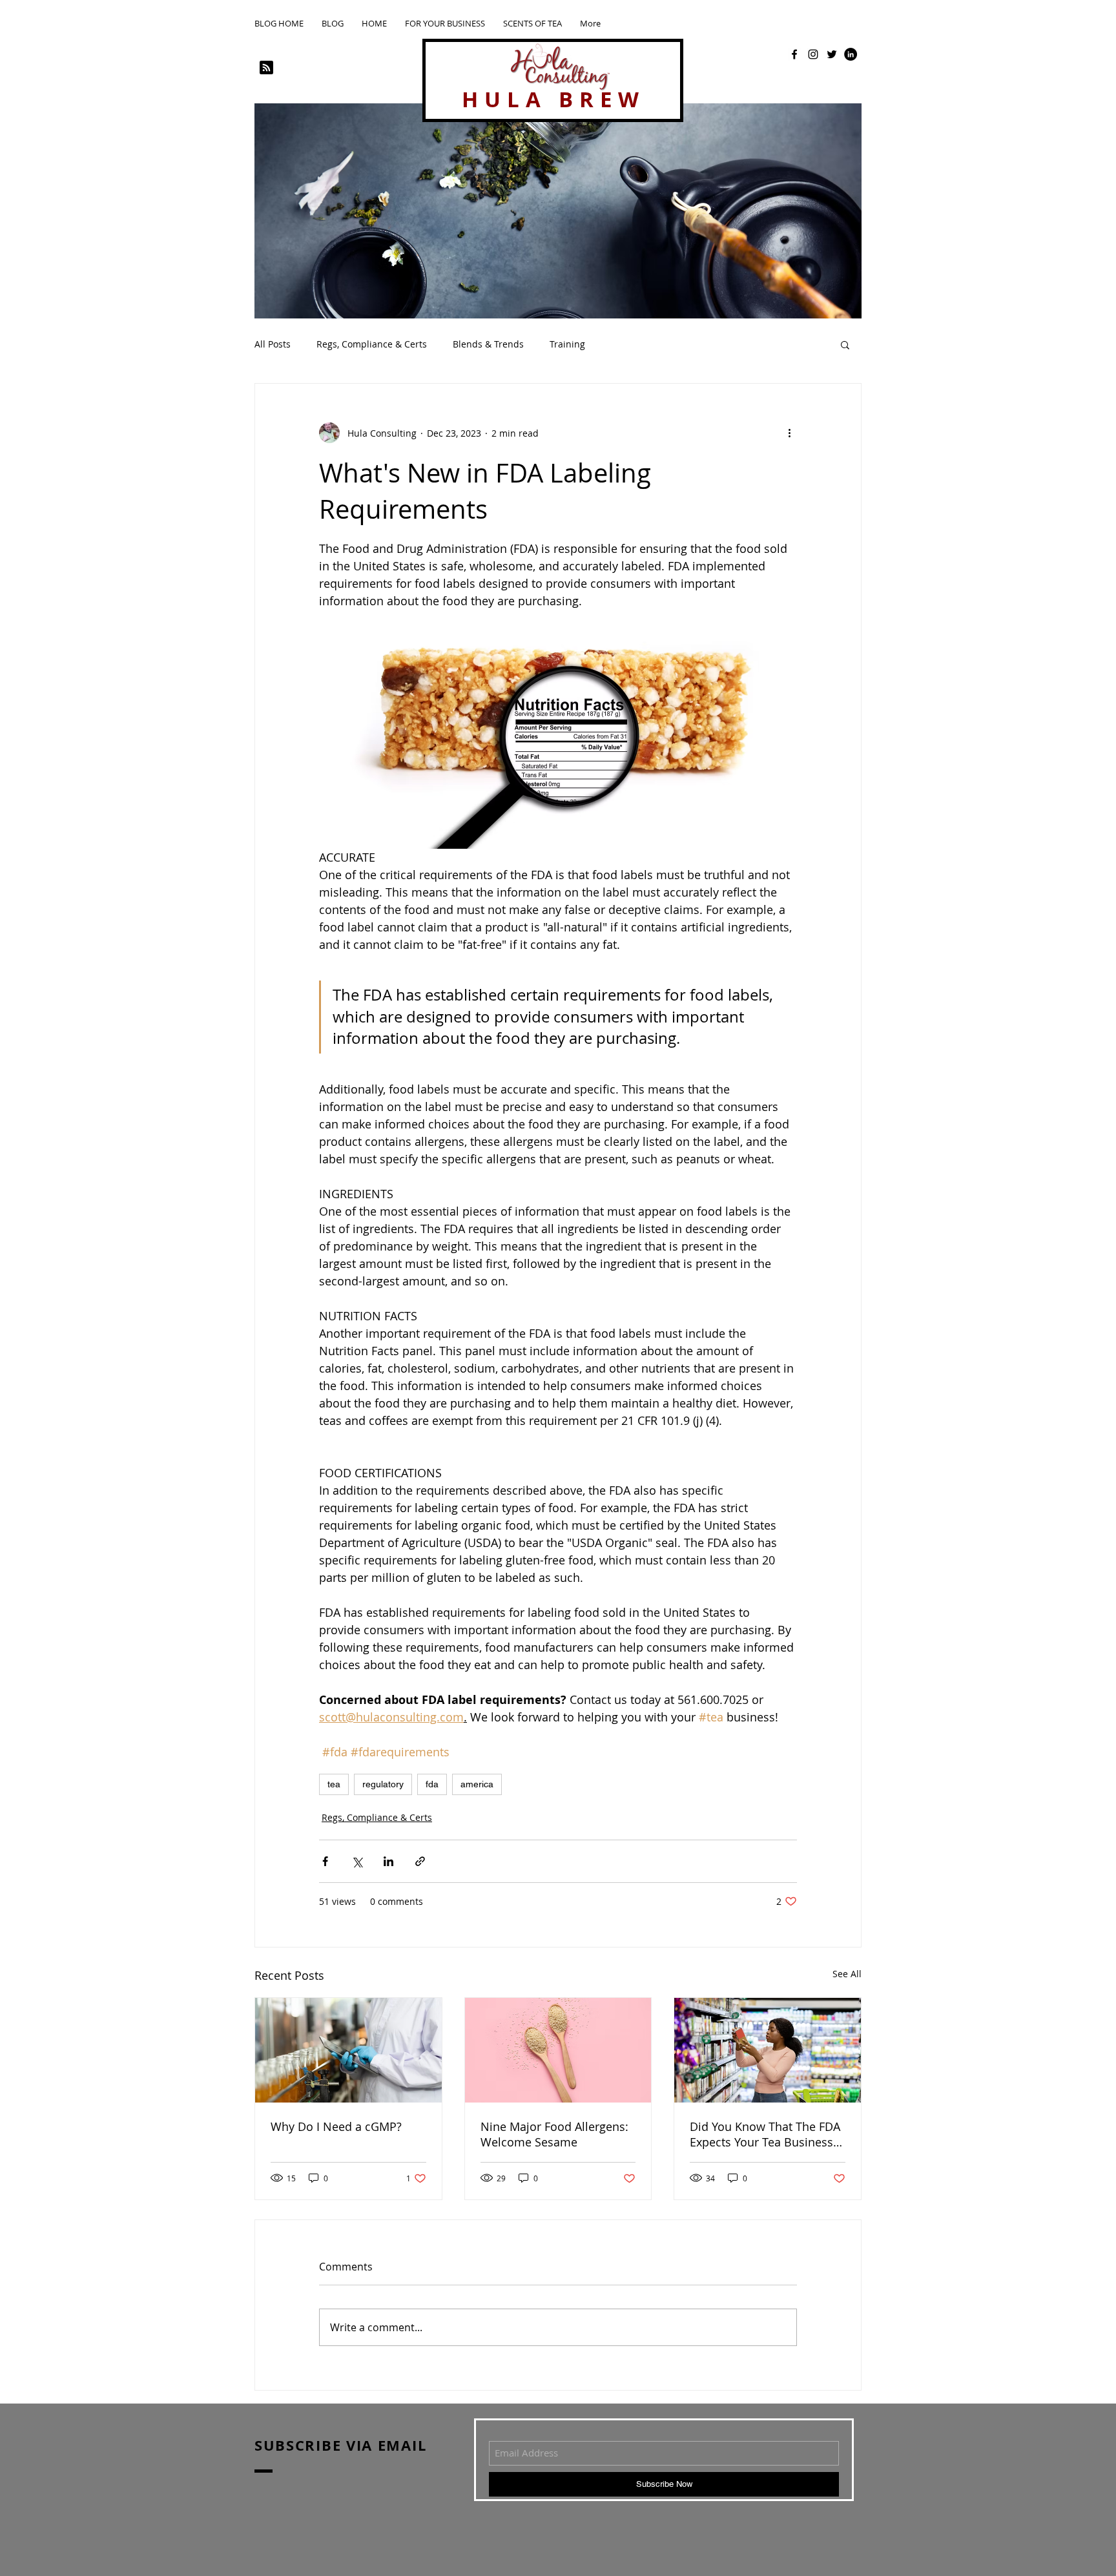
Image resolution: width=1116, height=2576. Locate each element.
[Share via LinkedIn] (388, 1861)
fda (432, 1784)
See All (847, 1974)
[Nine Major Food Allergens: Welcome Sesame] (558, 2050)
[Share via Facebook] (325, 1861)
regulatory (383, 1784)
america (477, 1784)
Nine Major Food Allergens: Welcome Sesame (554, 2134)
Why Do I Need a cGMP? (336, 2126)
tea (334, 1784)
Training (567, 344)
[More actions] (789, 433)
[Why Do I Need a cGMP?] (348, 2050)
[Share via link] (420, 1861)
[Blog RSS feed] (266, 68)
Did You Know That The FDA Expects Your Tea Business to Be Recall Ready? (765, 2134)
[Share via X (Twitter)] (357, 1861)
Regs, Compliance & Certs (372, 344)
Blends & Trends (488, 344)
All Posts (273, 344)
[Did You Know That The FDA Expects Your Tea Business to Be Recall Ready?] (768, 2050)
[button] (845, 344)
